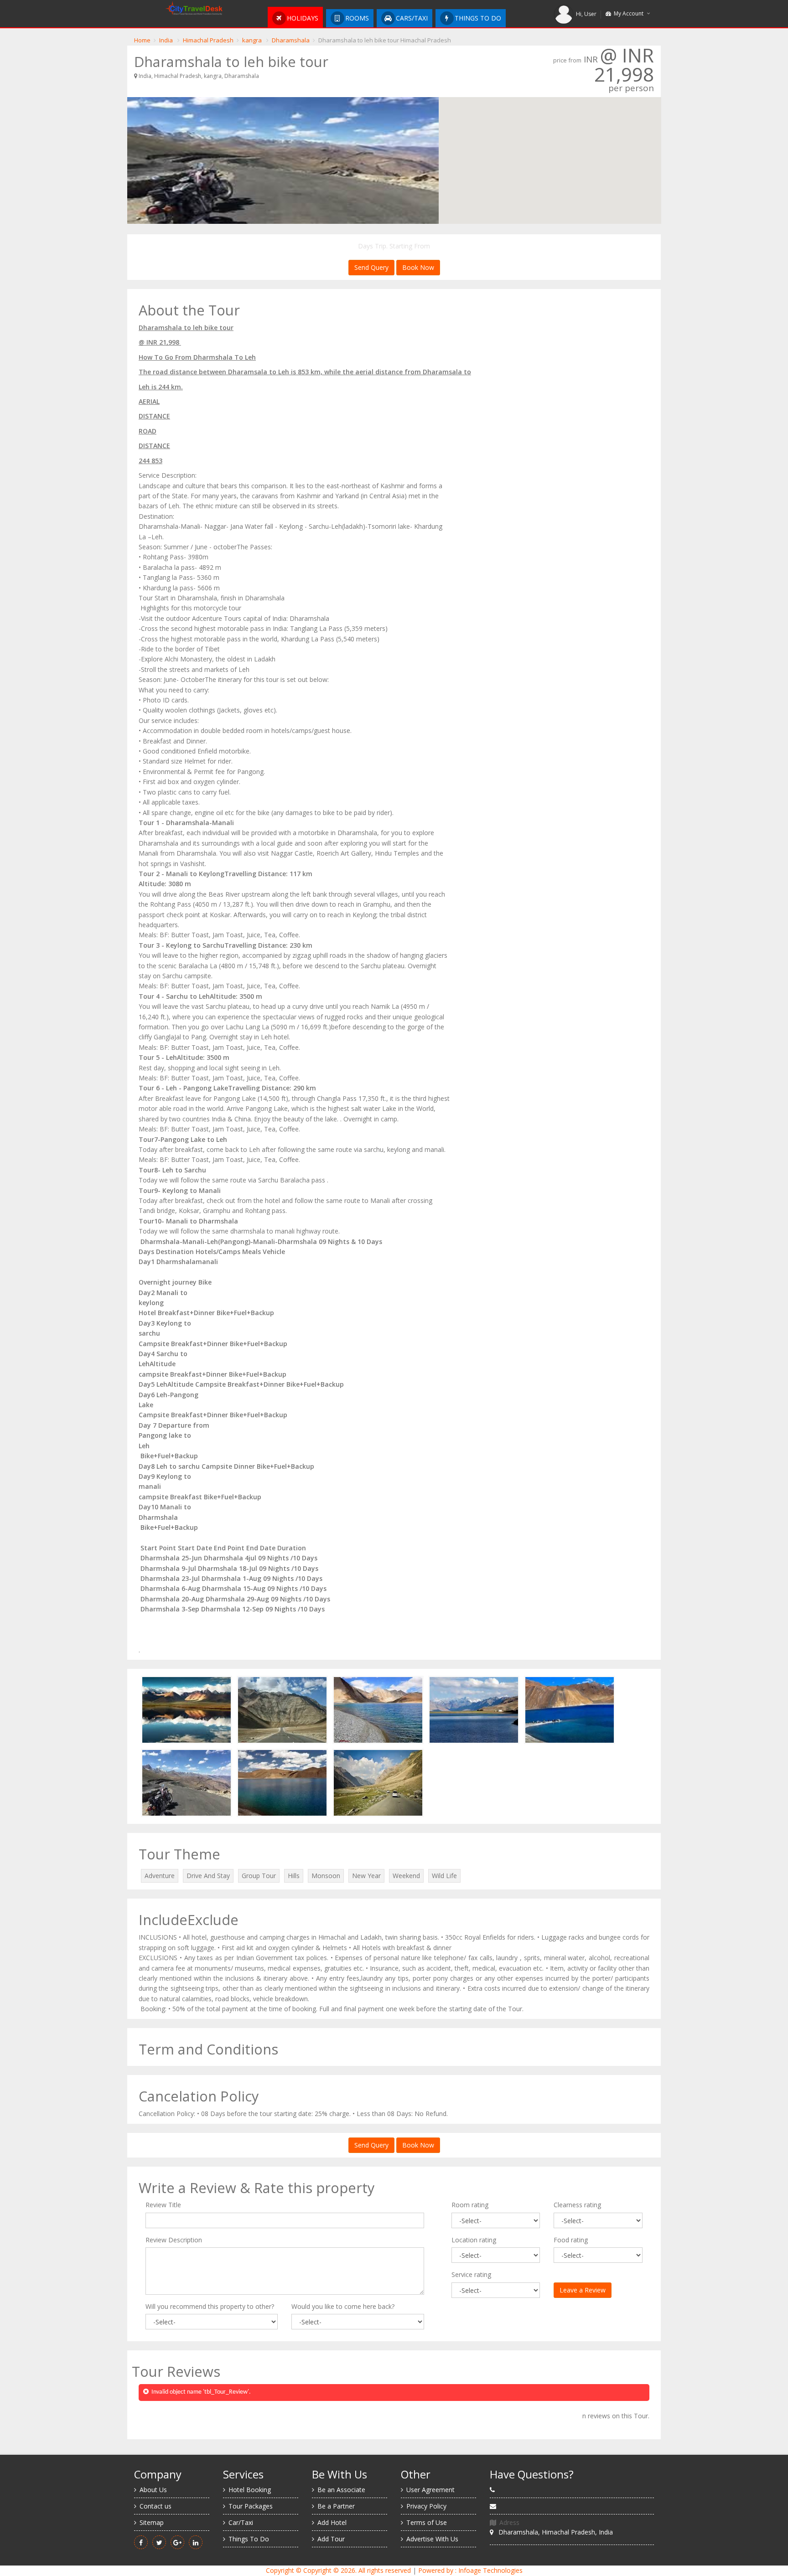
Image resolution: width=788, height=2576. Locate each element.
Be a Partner (336, 2506)
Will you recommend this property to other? (210, 2306)
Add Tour (331, 2539)
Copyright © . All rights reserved (338, 2570)
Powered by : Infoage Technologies (470, 2570)
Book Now (418, 267)
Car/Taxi (241, 2522)
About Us (153, 2490)
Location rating (474, 2240)
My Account (627, 13)
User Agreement (430, 2490)
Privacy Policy (426, 2506)
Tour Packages (251, 2506)
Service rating (471, 2274)
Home (142, 40)
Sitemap (152, 2522)
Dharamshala (291, 40)
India (166, 40)
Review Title (163, 2205)
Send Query (371, 267)
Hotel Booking (250, 2490)
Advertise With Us (432, 2539)
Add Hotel (332, 2522)
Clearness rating (577, 2205)
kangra (252, 40)
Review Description (174, 2240)
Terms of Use (427, 2522)
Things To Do (249, 2539)
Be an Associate (341, 2490)
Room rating (470, 2205)
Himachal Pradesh (208, 40)
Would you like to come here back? (343, 2306)
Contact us (156, 2506)
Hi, (586, 14)
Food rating (571, 2240)
